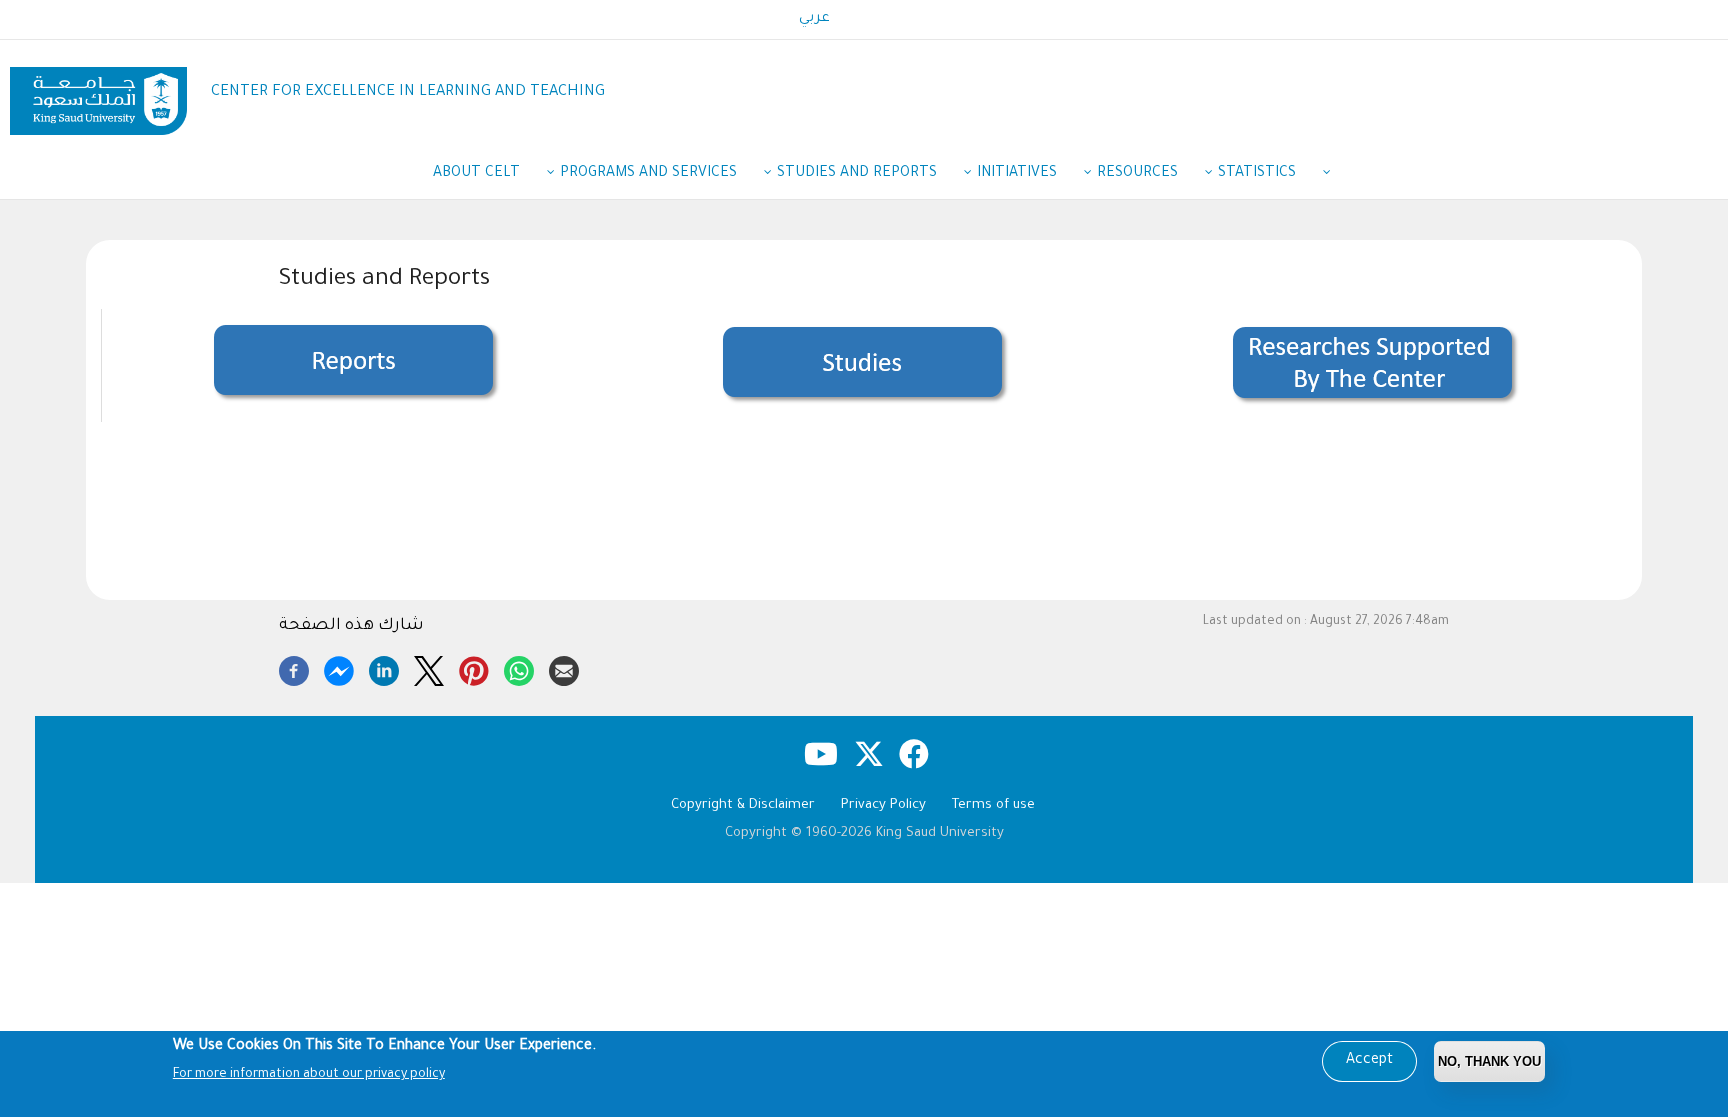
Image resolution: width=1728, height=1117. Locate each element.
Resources (1137, 174)
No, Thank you (1489, 1061)
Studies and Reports (857, 174)
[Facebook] (294, 668)
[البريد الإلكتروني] (564, 668)
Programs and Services (648, 174)
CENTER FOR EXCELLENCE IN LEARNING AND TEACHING (408, 92)
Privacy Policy (883, 805)
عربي (814, 19)
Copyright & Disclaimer (743, 805)
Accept (1369, 1061)
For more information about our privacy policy (309, 1075)
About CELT (476, 174)
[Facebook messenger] (339, 668)
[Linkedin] (384, 668)
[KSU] (98, 93)
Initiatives (1017, 174)
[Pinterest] (474, 668)
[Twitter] (429, 668)
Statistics (1257, 174)
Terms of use (993, 805)
